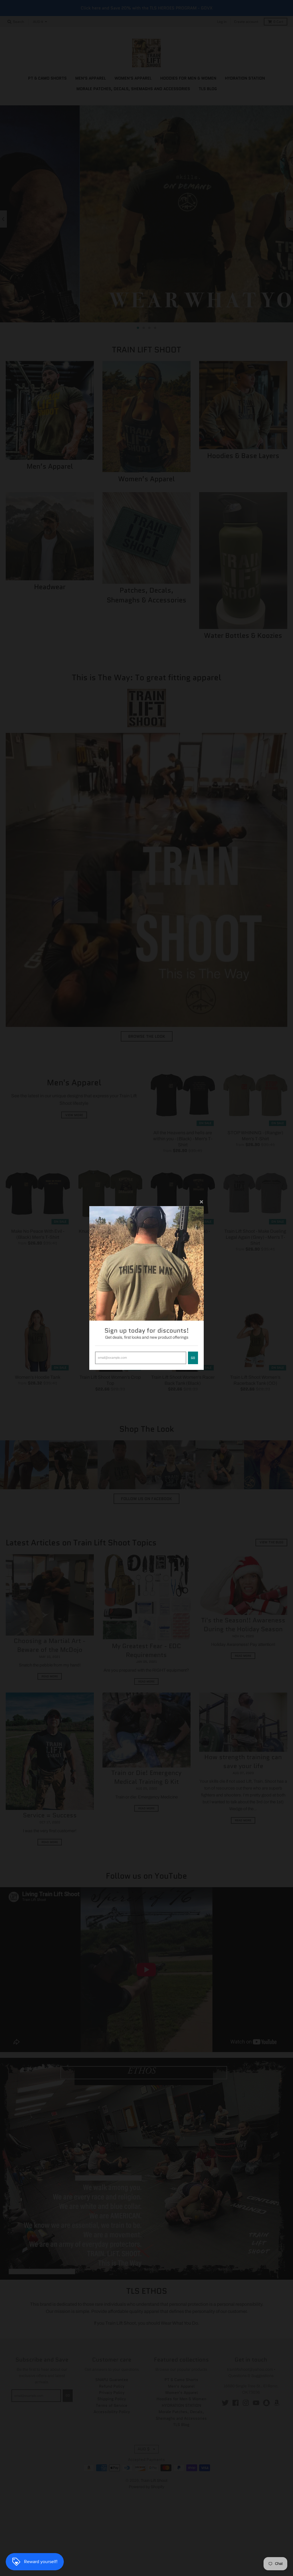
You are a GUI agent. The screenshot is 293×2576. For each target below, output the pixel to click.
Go (193, 1358)
